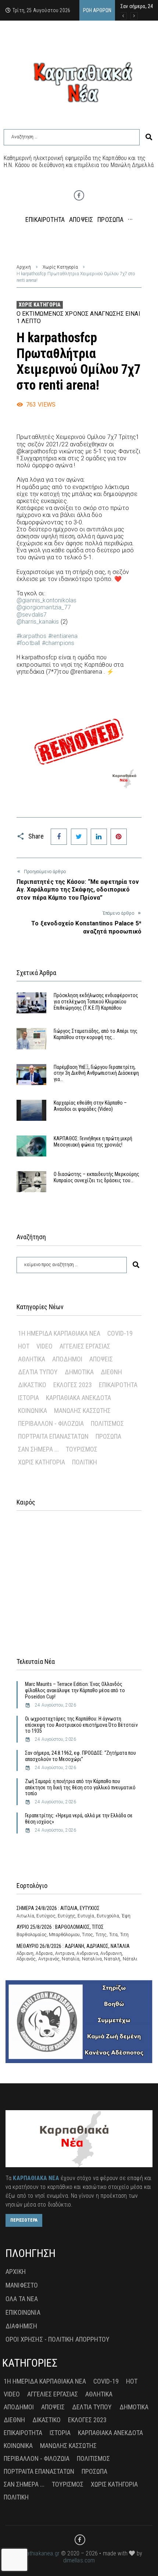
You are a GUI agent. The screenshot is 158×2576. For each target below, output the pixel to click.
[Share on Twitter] (79, 837)
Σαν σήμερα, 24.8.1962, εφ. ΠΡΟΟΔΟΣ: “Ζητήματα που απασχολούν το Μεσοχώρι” (80, 1756)
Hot (24, 1346)
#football (28, 643)
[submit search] (149, 137)
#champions (58, 643)
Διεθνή (111, 1372)
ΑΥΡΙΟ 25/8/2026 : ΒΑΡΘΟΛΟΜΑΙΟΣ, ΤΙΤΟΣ (60, 1927)
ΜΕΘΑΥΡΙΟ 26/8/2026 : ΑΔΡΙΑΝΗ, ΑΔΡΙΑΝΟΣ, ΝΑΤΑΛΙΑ (73, 1946)
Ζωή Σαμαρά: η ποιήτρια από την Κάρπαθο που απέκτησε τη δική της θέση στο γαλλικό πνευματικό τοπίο (80, 1787)
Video (44, 1346)
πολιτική (85, 1462)
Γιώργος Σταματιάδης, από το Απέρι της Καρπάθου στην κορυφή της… (96, 1034)
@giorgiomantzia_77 (44, 607)
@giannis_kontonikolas (46, 600)
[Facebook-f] (79, 195)
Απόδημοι (67, 1359)
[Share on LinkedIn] (99, 837)
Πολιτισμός (107, 1423)
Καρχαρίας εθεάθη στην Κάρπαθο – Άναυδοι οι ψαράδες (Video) (90, 1106)
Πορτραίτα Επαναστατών (53, 1436)
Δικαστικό (32, 1385)
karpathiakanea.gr (38, 2553)
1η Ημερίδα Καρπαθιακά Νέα (59, 1333)
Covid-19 (120, 1333)
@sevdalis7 (32, 615)
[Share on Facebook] (59, 837)
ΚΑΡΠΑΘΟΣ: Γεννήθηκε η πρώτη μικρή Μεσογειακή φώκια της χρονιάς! (93, 1142)
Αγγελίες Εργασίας (85, 1346)
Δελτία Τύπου (38, 1372)
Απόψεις (101, 1359)
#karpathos (32, 636)
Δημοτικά (79, 1372)
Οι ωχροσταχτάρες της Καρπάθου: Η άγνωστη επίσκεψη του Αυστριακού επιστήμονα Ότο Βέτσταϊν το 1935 (81, 1725)
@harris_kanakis (38, 622)
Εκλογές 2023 (73, 1385)
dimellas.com (79, 2560)
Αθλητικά (32, 1359)
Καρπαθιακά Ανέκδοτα (78, 1398)
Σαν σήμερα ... (38, 1449)
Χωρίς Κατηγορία (60, 267)
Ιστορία (28, 1398)
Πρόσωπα (108, 1436)
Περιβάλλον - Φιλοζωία (51, 1423)
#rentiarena (63, 636)
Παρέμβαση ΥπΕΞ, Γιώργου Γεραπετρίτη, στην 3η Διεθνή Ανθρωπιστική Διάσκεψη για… (96, 1073)
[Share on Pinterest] (119, 837)
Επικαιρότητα (118, 1385)
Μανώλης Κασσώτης (82, 1411)
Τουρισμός (82, 1449)
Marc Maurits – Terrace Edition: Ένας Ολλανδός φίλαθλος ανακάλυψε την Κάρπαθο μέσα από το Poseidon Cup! (75, 1690)
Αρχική (24, 267)
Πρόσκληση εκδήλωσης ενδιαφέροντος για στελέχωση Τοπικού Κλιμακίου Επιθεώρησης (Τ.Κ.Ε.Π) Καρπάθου (96, 1002)
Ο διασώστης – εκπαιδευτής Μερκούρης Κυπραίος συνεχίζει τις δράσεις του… (96, 1177)
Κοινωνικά (33, 1411)
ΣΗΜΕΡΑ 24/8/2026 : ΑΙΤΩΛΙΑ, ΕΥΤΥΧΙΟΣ (58, 1908)
